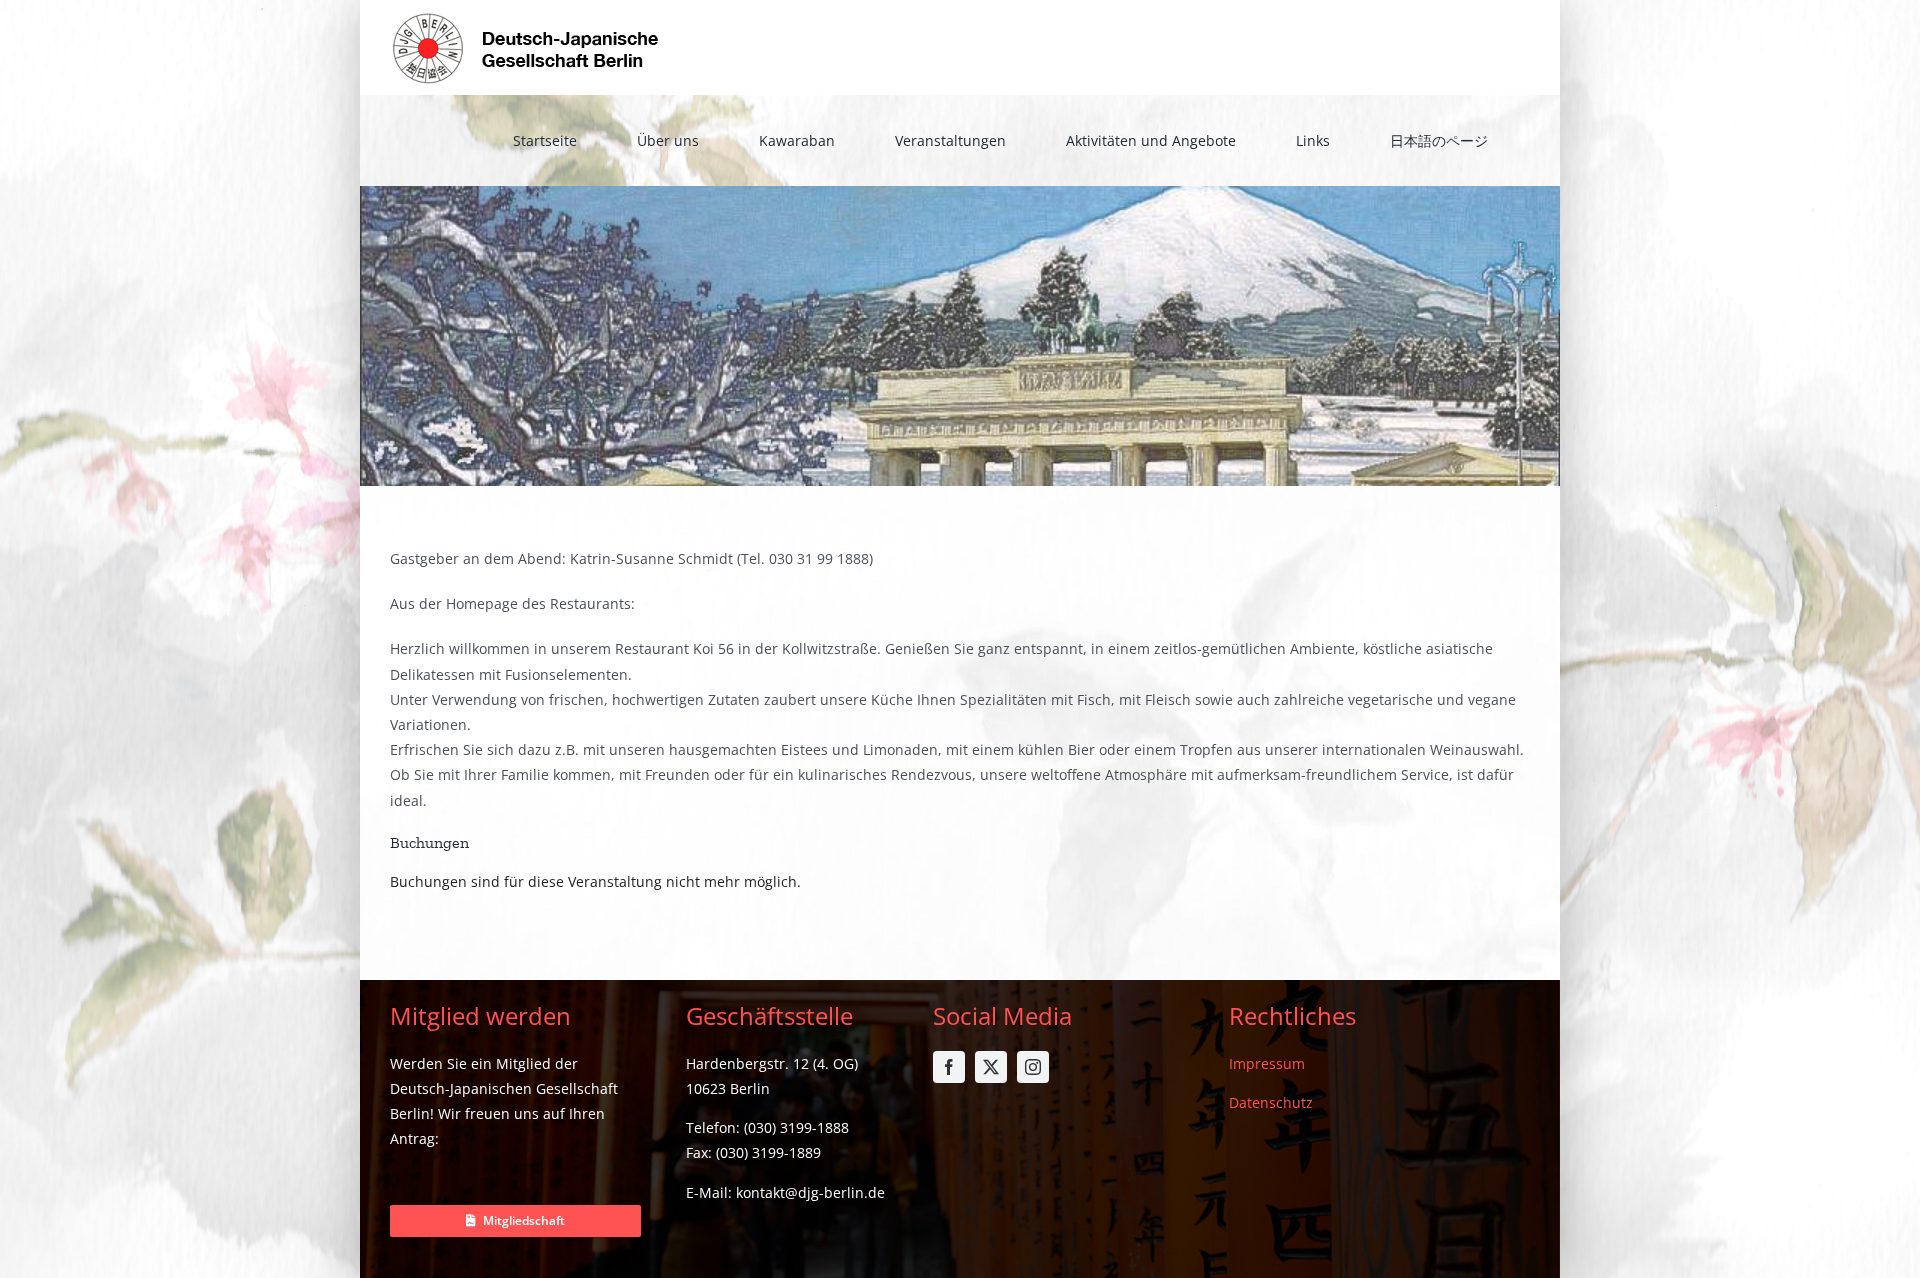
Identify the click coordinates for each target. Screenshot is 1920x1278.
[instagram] (1033, 1067)
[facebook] (949, 1067)
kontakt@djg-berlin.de (810, 1192)
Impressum (1267, 1063)
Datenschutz (1271, 1102)
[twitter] (991, 1067)
